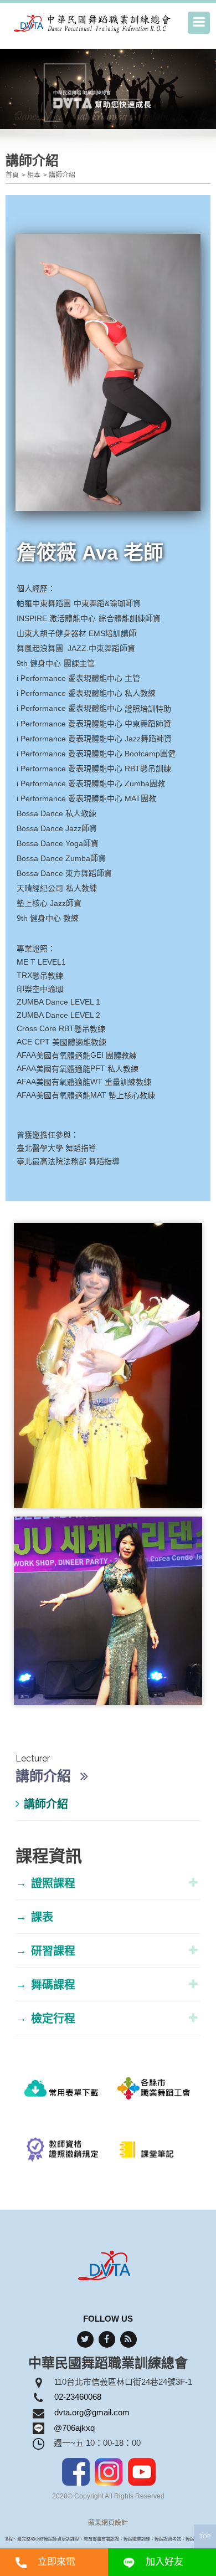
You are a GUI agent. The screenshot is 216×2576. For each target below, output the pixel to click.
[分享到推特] (85, 2339)
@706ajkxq (74, 2428)
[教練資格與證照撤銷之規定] (62, 2155)
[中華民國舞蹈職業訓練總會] (93, 23)
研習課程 (45, 1951)
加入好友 (164, 2562)
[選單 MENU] (199, 23)
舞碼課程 (45, 1985)
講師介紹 (62, 175)
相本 (34, 175)
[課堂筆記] (154, 2155)
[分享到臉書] (107, 2339)
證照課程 (45, 1883)
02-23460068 (78, 2397)
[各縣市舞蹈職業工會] (154, 2093)
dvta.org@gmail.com (92, 2412)
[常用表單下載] (62, 2093)
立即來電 (56, 2562)
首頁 (12, 175)
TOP (205, 2536)
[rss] (128, 2339)
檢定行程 (45, 2018)
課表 (34, 1917)
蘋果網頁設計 (108, 2523)
